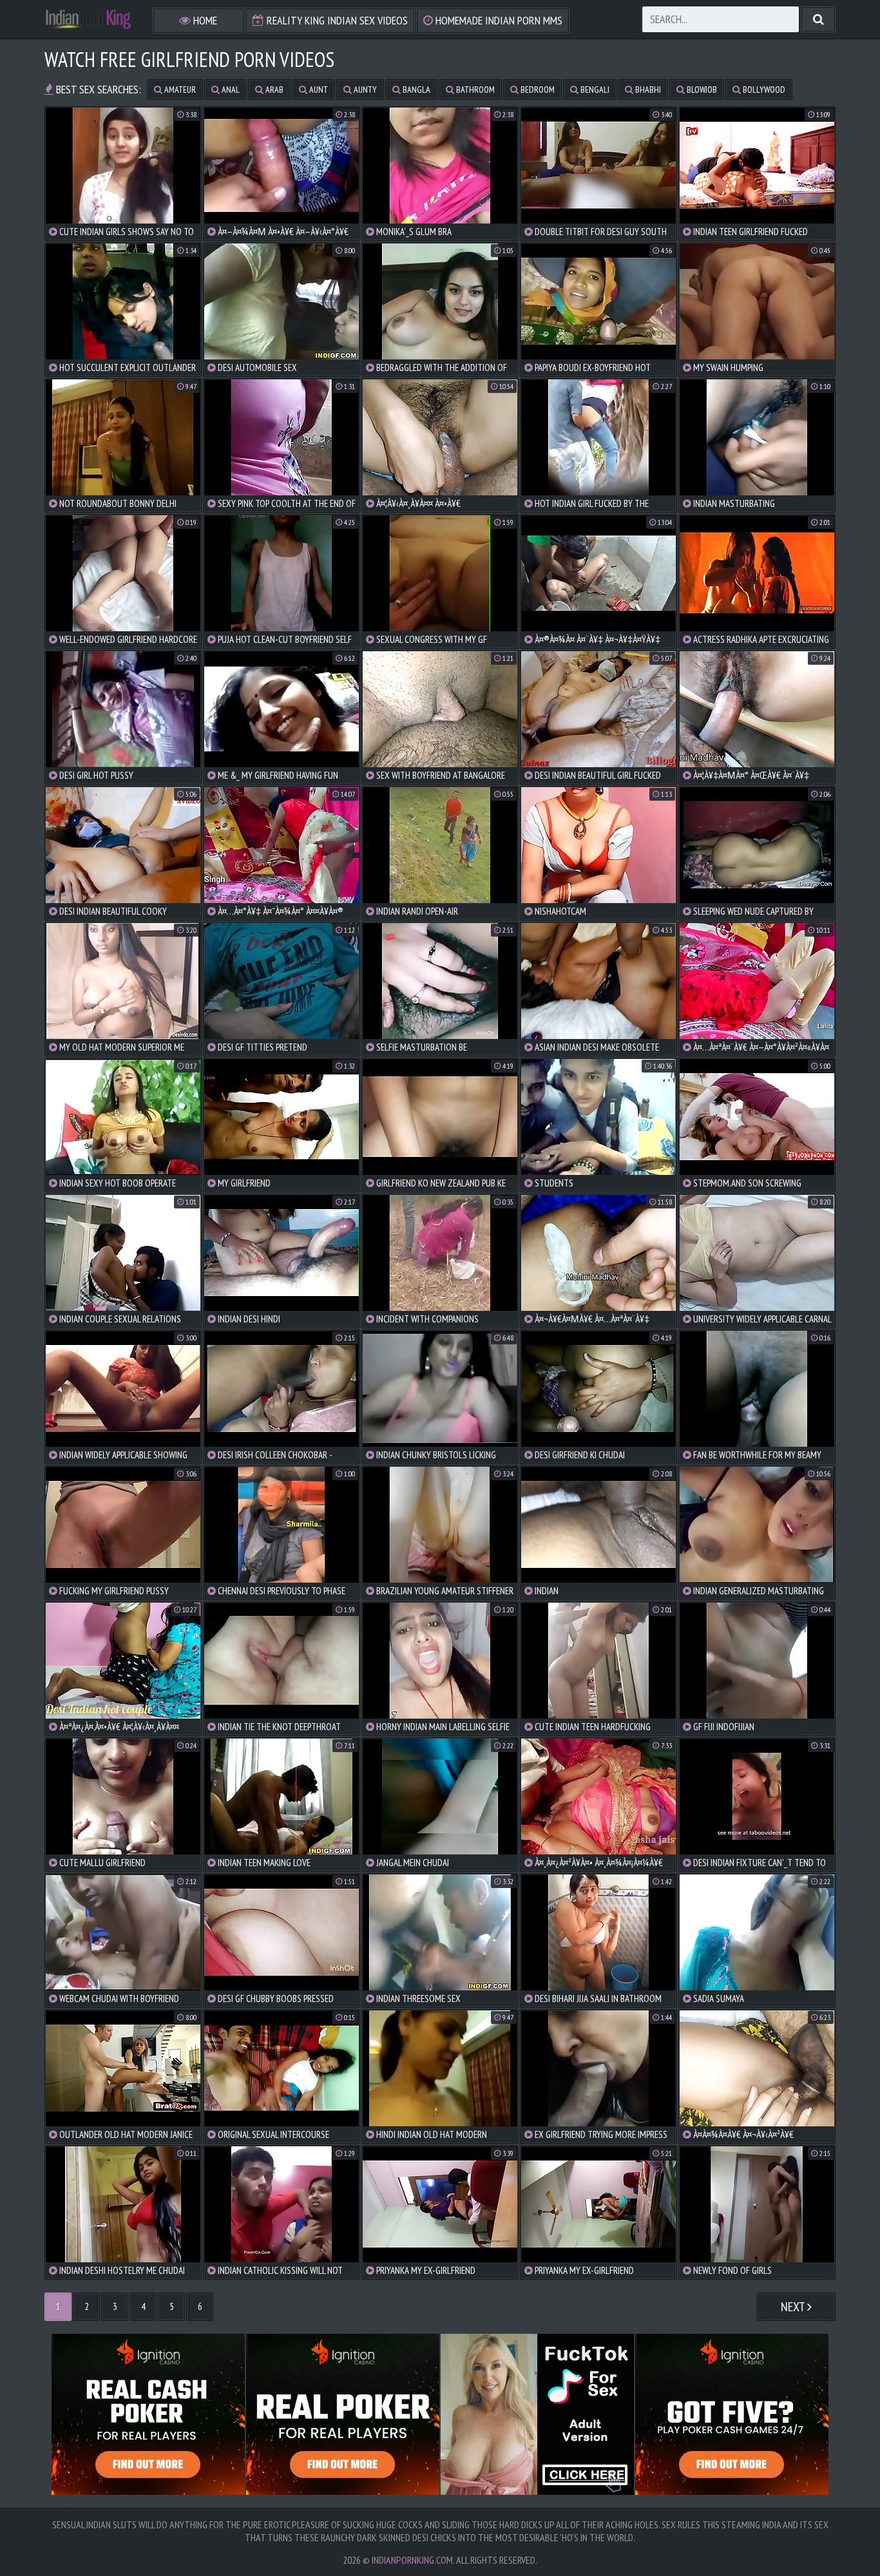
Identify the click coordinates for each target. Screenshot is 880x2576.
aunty (364, 90)
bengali (594, 90)
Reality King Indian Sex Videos (336, 20)
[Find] (818, 19)
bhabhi (647, 90)
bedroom (537, 90)
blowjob (701, 90)
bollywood (763, 90)
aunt (318, 90)
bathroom (474, 90)
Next (794, 2307)
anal (230, 90)
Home (204, 20)
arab (273, 90)
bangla (416, 90)
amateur (179, 90)
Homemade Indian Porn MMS (498, 20)
